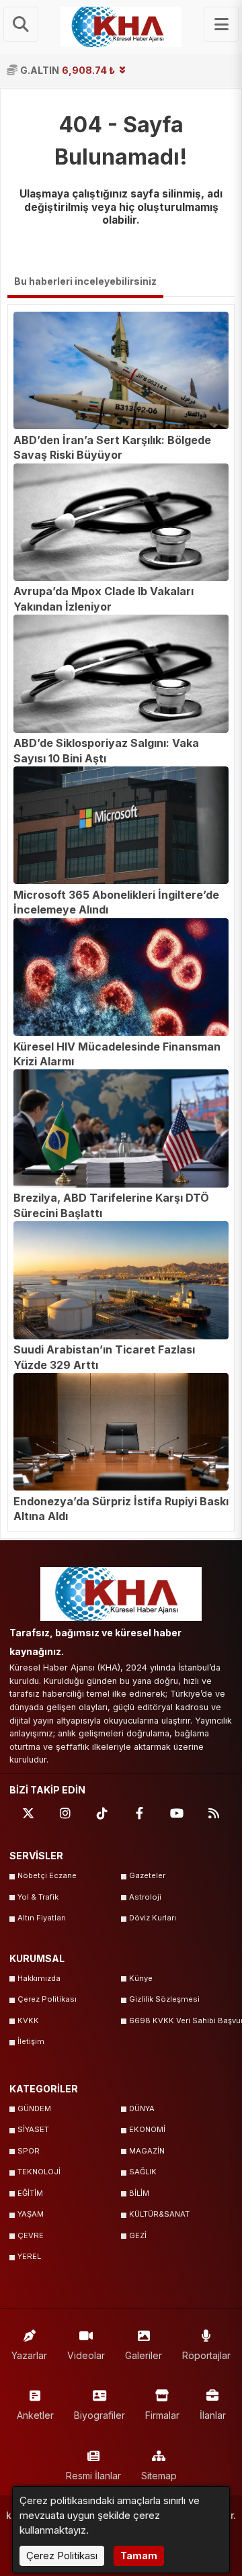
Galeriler (144, 2355)
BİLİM (139, 2193)
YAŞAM (31, 2214)
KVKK (28, 2020)
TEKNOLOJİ (39, 2172)
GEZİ (138, 2235)
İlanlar (213, 2415)
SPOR (29, 2151)
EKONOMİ (147, 2129)
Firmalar (162, 2415)
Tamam (139, 2556)
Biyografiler (99, 2415)
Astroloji (145, 1897)
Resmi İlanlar (93, 2476)
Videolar (86, 2355)
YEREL (29, 2256)
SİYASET (33, 2129)
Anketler (35, 2415)
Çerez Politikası (47, 1999)
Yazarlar (29, 2355)
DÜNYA (142, 2108)
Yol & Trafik (38, 1897)
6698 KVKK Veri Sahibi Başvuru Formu (181, 2020)
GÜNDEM (34, 2108)
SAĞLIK (143, 2172)
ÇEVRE (31, 2235)
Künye (141, 1978)
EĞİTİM (30, 2193)
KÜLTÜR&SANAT (159, 2214)
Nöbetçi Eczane (47, 1875)
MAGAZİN (147, 2151)
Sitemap (159, 2476)
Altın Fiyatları (42, 1918)
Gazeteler (147, 1875)
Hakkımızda (39, 1978)
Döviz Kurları (153, 1918)
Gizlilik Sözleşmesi (164, 1999)
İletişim (31, 2041)
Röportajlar (206, 2355)
